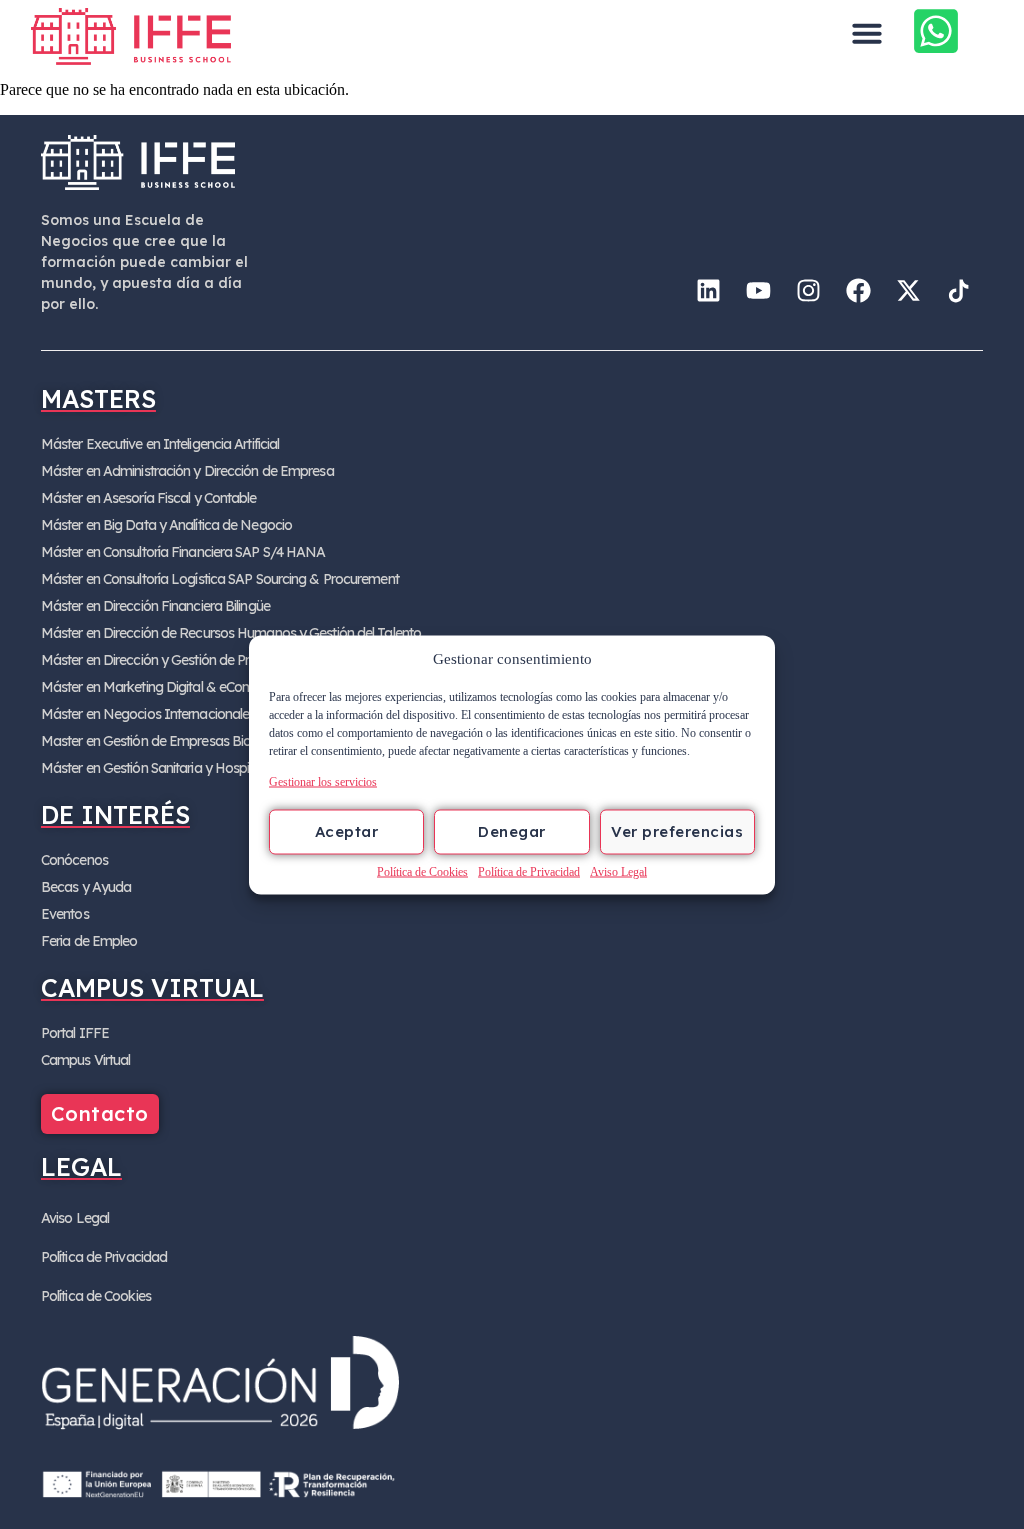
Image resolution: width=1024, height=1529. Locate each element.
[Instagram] (808, 290)
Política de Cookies (422, 871)
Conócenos (74, 860)
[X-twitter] (908, 290)
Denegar (512, 831)
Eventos (65, 914)
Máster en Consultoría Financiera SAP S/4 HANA (183, 552)
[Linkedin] (708, 290)
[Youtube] (758, 290)
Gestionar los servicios (323, 781)
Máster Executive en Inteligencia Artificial (160, 444)
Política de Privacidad (529, 871)
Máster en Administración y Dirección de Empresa (187, 471)
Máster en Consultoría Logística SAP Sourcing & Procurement (220, 579)
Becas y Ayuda (86, 887)
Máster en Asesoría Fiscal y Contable (149, 498)
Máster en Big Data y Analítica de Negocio (166, 525)
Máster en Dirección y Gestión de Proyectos (169, 660)
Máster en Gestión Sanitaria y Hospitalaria (163, 768)
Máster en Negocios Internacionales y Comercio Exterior (207, 714)
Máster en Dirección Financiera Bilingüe (155, 606)
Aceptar (347, 831)
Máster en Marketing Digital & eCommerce (166, 687)
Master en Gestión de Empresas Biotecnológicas (184, 741)
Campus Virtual (85, 1060)
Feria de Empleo (89, 941)
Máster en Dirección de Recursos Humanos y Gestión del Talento (231, 633)
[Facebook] (858, 290)
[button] (867, 33)
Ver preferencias (677, 831)
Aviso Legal (618, 871)
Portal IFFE (75, 1033)
